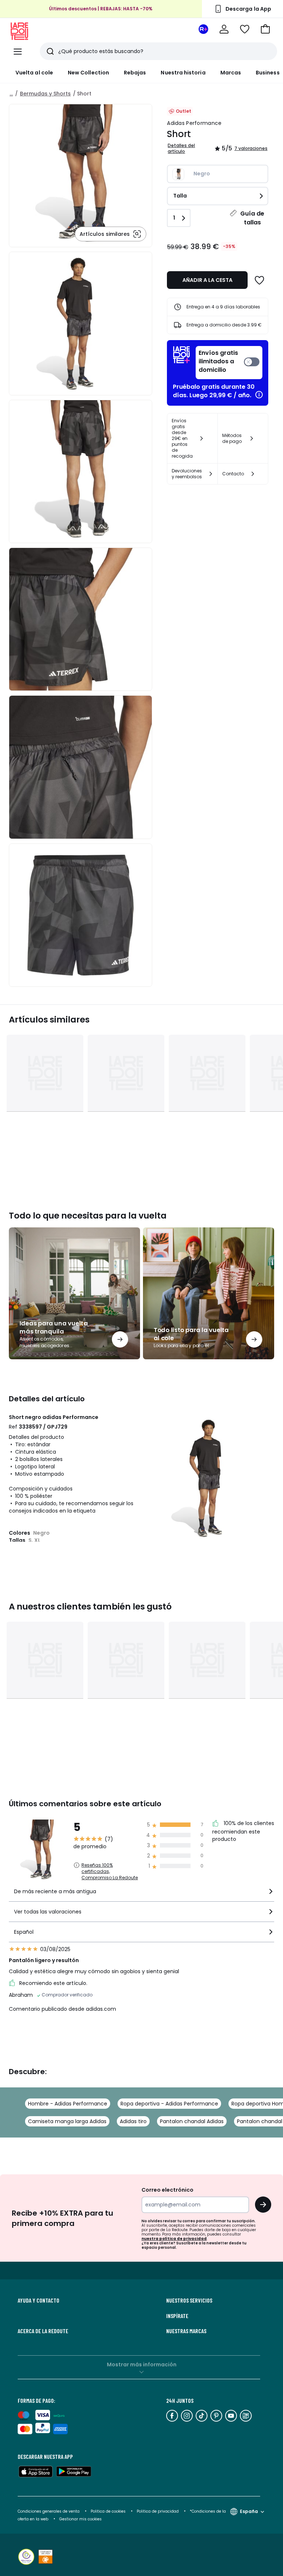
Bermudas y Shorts (45, 94)
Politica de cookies (108, 2511)
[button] (265, 29)
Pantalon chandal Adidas (192, 2121)
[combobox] (141, 1895)
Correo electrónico (167, 2190)
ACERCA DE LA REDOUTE (43, 2331)
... (11, 94)
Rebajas (135, 73)
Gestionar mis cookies (81, 2519)
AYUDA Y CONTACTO (39, 2300)
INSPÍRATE (177, 2316)
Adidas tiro (133, 2121)
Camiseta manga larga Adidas (67, 2121)
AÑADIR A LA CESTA (207, 280)
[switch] (229, 363)
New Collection (88, 73)
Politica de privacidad (158, 2511)
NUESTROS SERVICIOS (189, 2300)
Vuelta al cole (34, 73)
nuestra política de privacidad (174, 2239)
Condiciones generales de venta (49, 2511)
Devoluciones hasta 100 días (101, 16)
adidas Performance (194, 123)
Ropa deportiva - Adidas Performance (169, 2104)
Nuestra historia (183, 73)
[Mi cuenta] (224, 29)
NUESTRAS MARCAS (186, 2331)
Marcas (231, 73)
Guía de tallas (252, 218)
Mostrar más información (142, 2364)
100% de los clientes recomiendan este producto (243, 1831)
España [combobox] (249, 2511)
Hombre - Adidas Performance (68, 2104)
